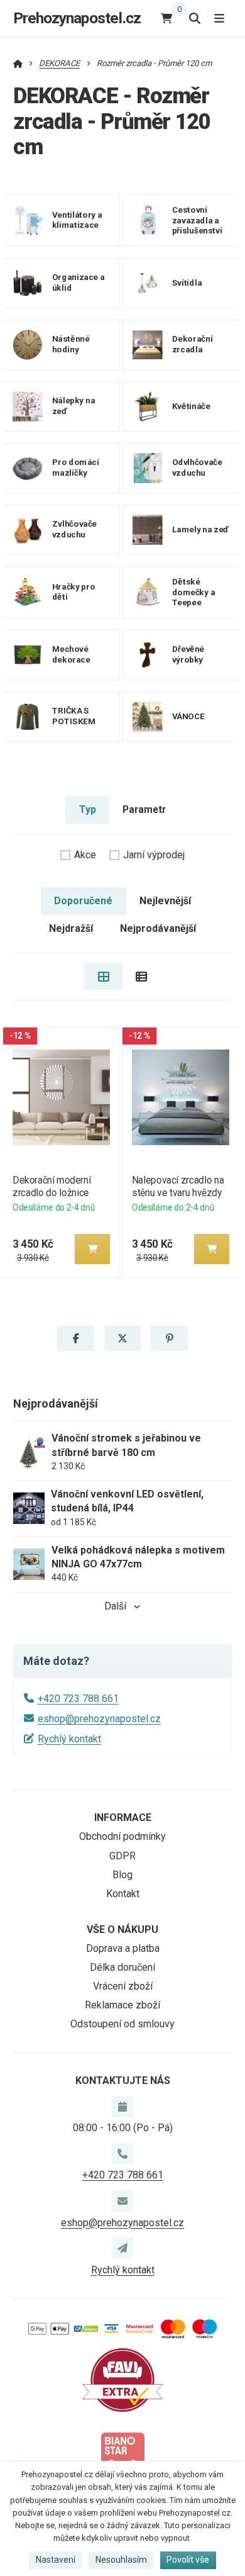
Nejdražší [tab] (71, 928)
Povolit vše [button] (188, 2560)
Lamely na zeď (200, 529)
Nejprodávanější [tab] (158, 928)
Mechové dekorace (71, 654)
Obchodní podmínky (122, 1836)
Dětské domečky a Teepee (193, 592)
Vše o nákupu (122, 1929)
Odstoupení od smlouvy (122, 2024)
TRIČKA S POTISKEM (74, 716)
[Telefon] (122, 2154)
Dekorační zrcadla (192, 344)
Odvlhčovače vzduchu (197, 468)
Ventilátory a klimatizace (77, 220)
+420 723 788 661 (78, 1699)
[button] (92, 1249)
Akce (85, 855)
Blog (122, 1875)
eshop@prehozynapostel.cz (99, 1719)
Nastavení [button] (56, 2560)
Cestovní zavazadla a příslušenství (197, 220)
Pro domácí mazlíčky (76, 468)
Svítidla (187, 282)
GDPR (122, 1856)
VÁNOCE (188, 716)
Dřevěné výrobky (188, 654)
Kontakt (123, 1894)
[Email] (122, 2201)
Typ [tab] (88, 809)
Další (115, 1606)
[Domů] (18, 63)
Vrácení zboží (123, 1986)
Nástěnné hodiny (71, 344)
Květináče (191, 406)
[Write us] (122, 2248)
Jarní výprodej (154, 855)
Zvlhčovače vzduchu (74, 529)
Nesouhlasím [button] (121, 2560)
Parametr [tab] (144, 809)
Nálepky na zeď (73, 406)
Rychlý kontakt (69, 1739)
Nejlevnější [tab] (165, 901)
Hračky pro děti (73, 591)
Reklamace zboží (122, 2005)
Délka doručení (122, 1967)
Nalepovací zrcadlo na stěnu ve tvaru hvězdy (178, 1186)
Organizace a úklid (79, 283)
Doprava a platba (123, 1948)
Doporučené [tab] (83, 901)
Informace (123, 1817)
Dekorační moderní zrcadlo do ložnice (52, 1186)
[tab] (103, 977)
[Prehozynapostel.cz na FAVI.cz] (122, 2379)
